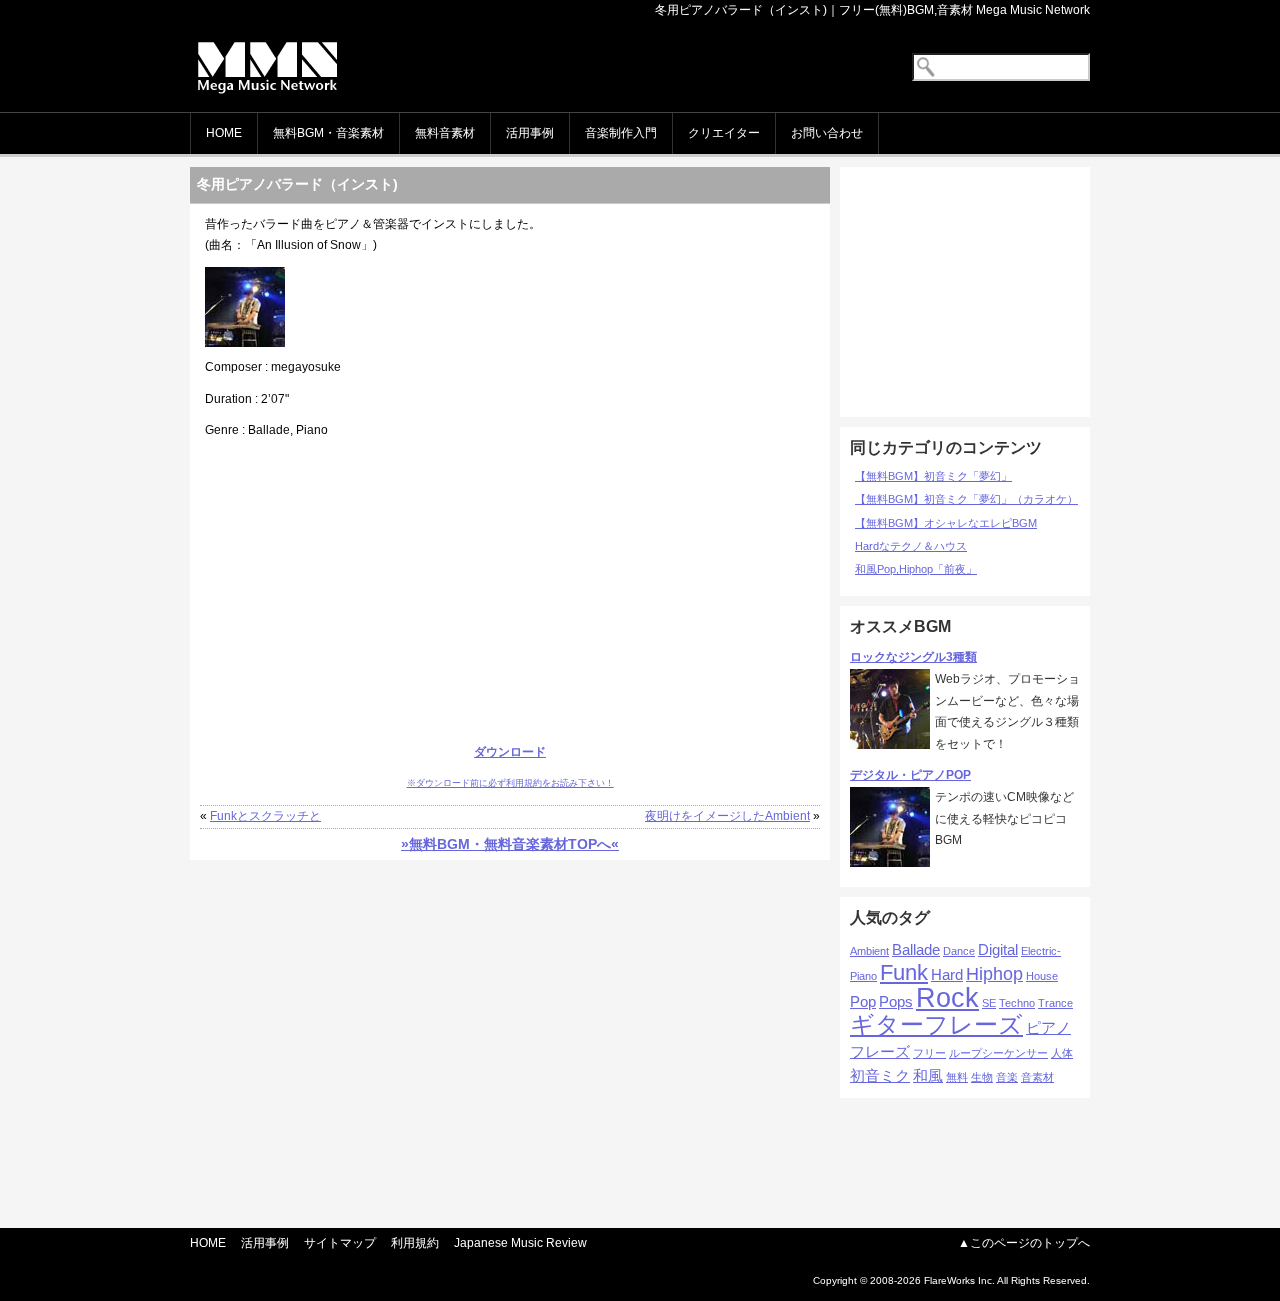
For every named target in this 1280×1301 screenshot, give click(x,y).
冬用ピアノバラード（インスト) (297, 184)
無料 (957, 1077)
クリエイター (724, 133)
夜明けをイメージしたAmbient (727, 816)
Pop (863, 1001)
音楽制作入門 (621, 133)
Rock (947, 998)
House (1042, 976)
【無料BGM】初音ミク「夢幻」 (933, 476)
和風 (928, 1075)
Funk (904, 972)
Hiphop (994, 974)
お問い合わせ (827, 133)
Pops (896, 1001)
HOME (224, 133)
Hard (947, 974)
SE (989, 1003)
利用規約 (415, 1243)
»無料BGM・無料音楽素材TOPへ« (510, 844)
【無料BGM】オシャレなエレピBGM (946, 523)
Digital (998, 949)
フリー (929, 1053)
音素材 (1037, 1077)
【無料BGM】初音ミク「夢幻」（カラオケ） (966, 499)
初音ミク (880, 1075)
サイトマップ (340, 1243)
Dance (959, 951)
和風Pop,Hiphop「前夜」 (916, 569)
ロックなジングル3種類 (913, 657)
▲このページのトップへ (1024, 1243)
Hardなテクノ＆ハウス (911, 546)
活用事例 (530, 133)
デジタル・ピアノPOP (910, 775)
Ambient (869, 951)
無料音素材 (445, 133)
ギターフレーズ (936, 1024)
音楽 (1007, 1077)
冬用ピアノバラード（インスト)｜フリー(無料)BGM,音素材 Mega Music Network (872, 10)
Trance (1055, 1003)
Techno (1017, 1003)
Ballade (916, 949)
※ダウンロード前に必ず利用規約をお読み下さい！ (510, 783)
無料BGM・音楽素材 (328, 133)
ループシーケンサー (998, 1053)
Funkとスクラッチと (265, 816)
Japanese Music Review (520, 1243)
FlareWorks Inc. (959, 1280)
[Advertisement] (510, 592)
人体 (1062, 1053)
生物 (982, 1077)
